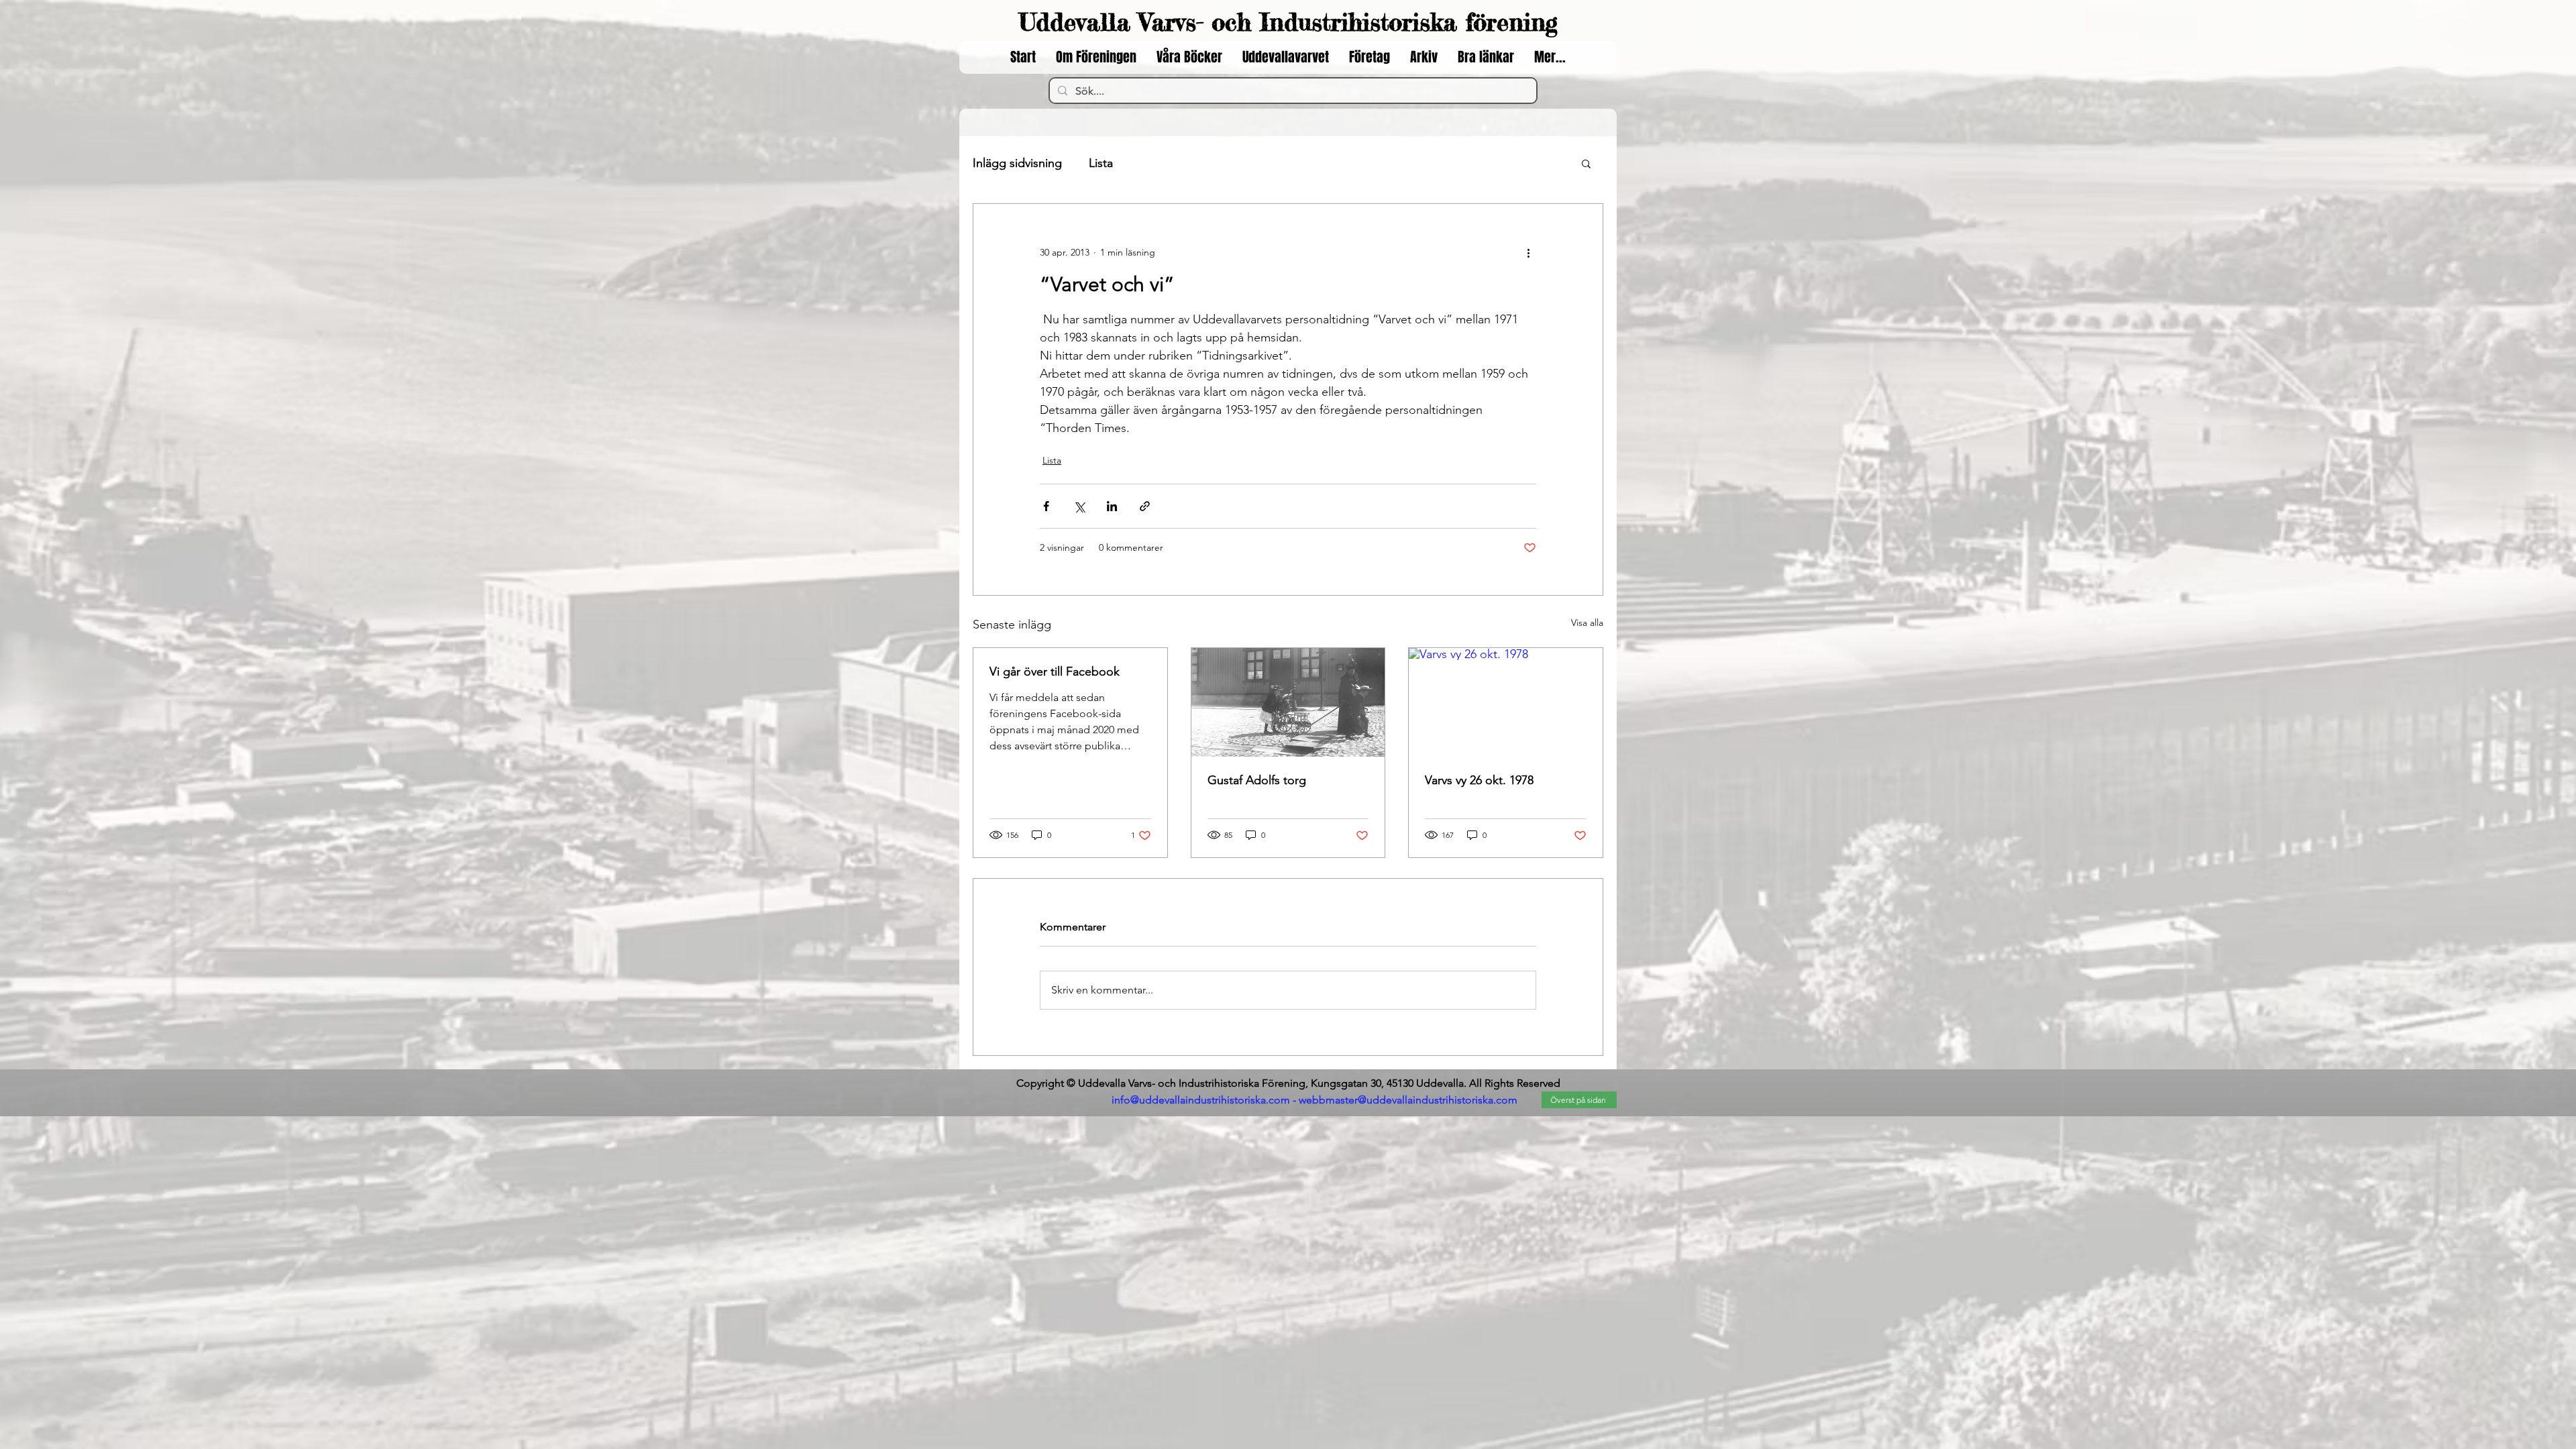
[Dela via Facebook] (1046, 506)
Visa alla (1587, 623)
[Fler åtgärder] (1528, 252)
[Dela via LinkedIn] (1112, 506)
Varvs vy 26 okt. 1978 (1479, 780)
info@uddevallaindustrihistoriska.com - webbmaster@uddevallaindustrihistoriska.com (1314, 1100)
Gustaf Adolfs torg (1257, 780)
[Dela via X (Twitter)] (1079, 506)
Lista (1101, 163)
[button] (1586, 163)
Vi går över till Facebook (1055, 672)
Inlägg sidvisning (1017, 163)
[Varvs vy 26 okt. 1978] (1506, 702)
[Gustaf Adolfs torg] (1288, 702)
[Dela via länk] (1145, 506)
